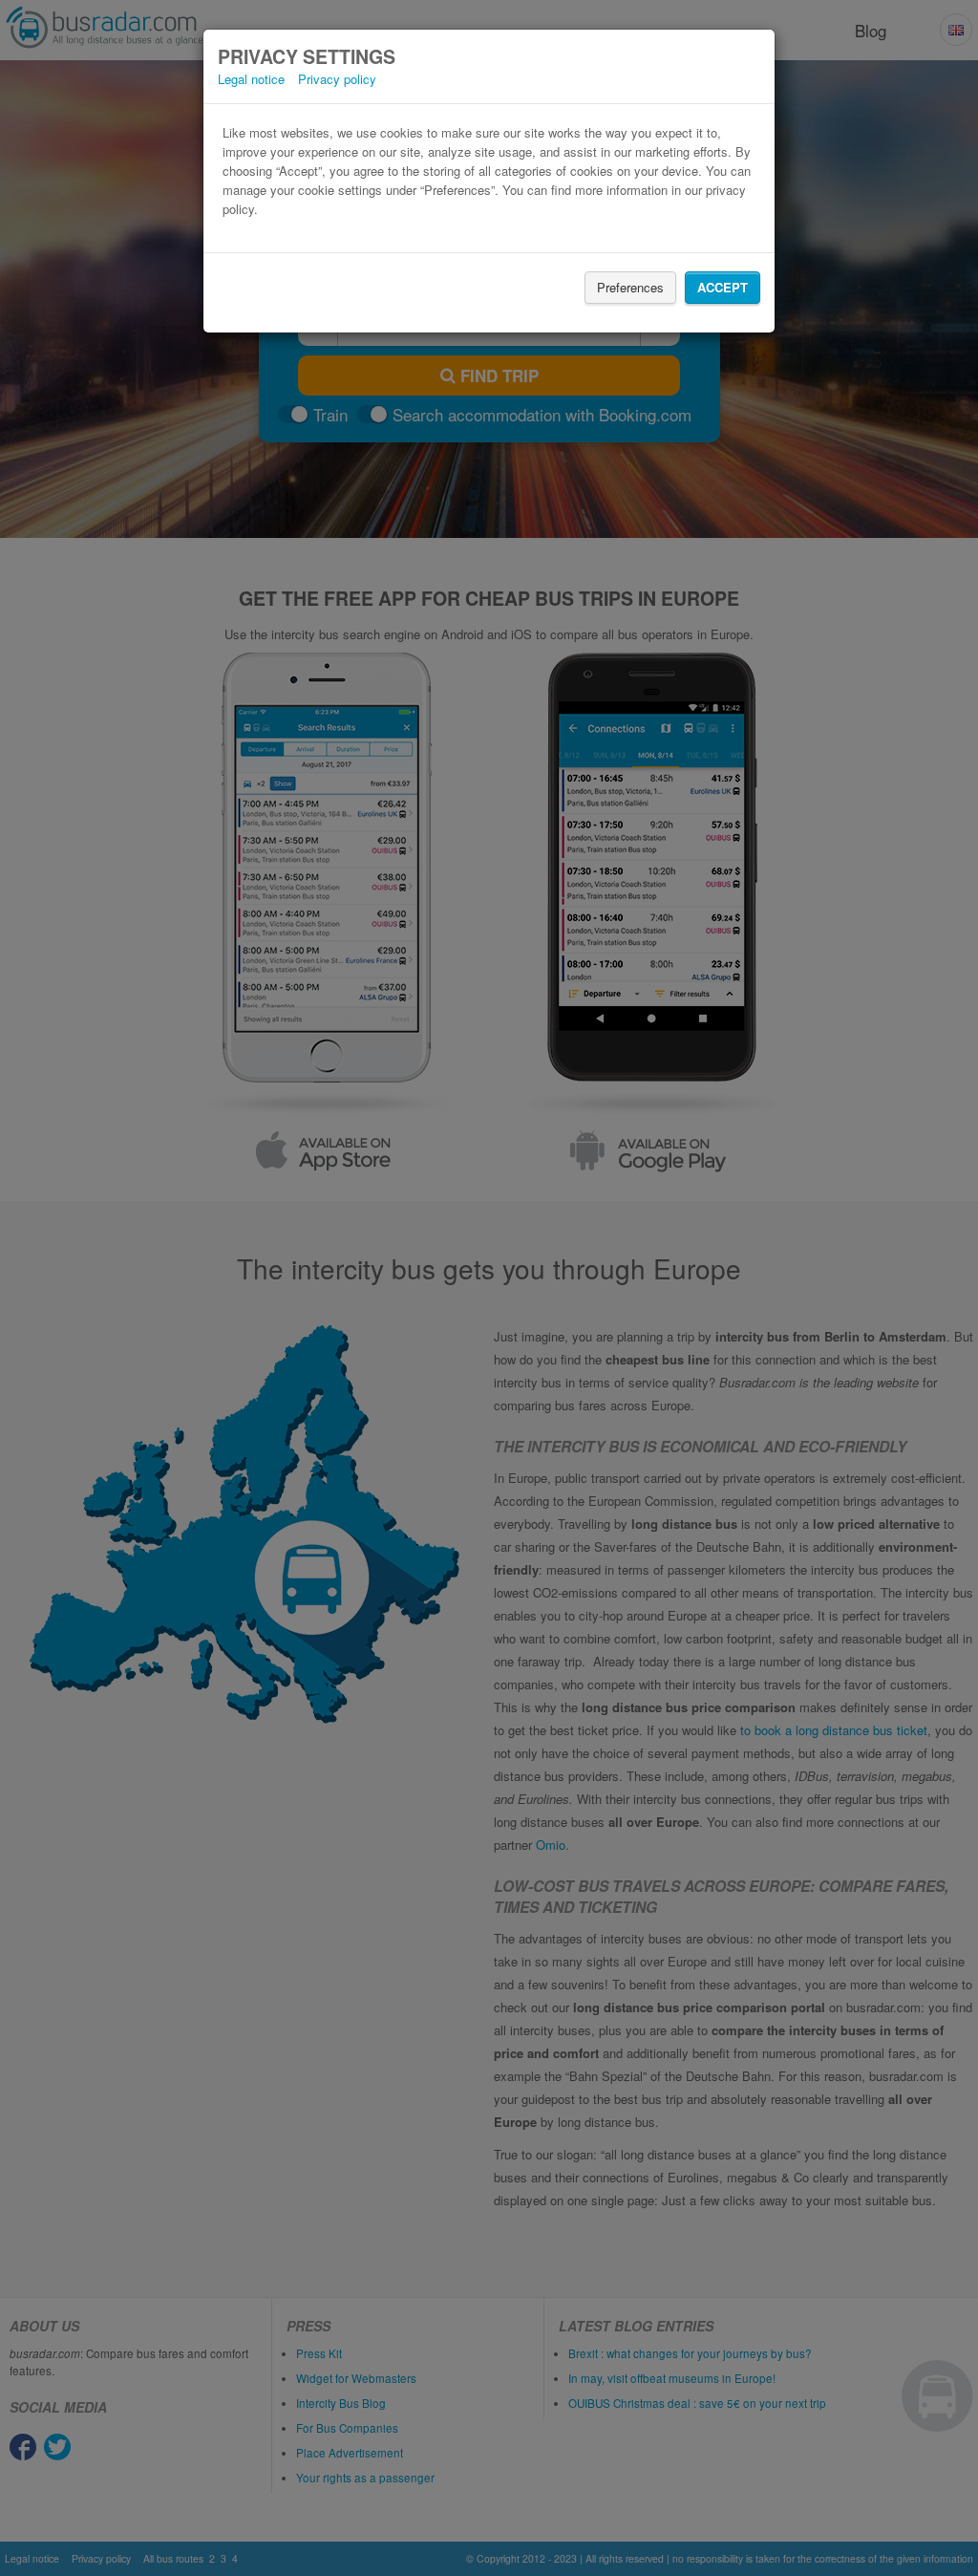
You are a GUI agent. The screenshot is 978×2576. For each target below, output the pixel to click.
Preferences (630, 287)
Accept (723, 287)
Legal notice (251, 79)
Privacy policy (337, 79)
